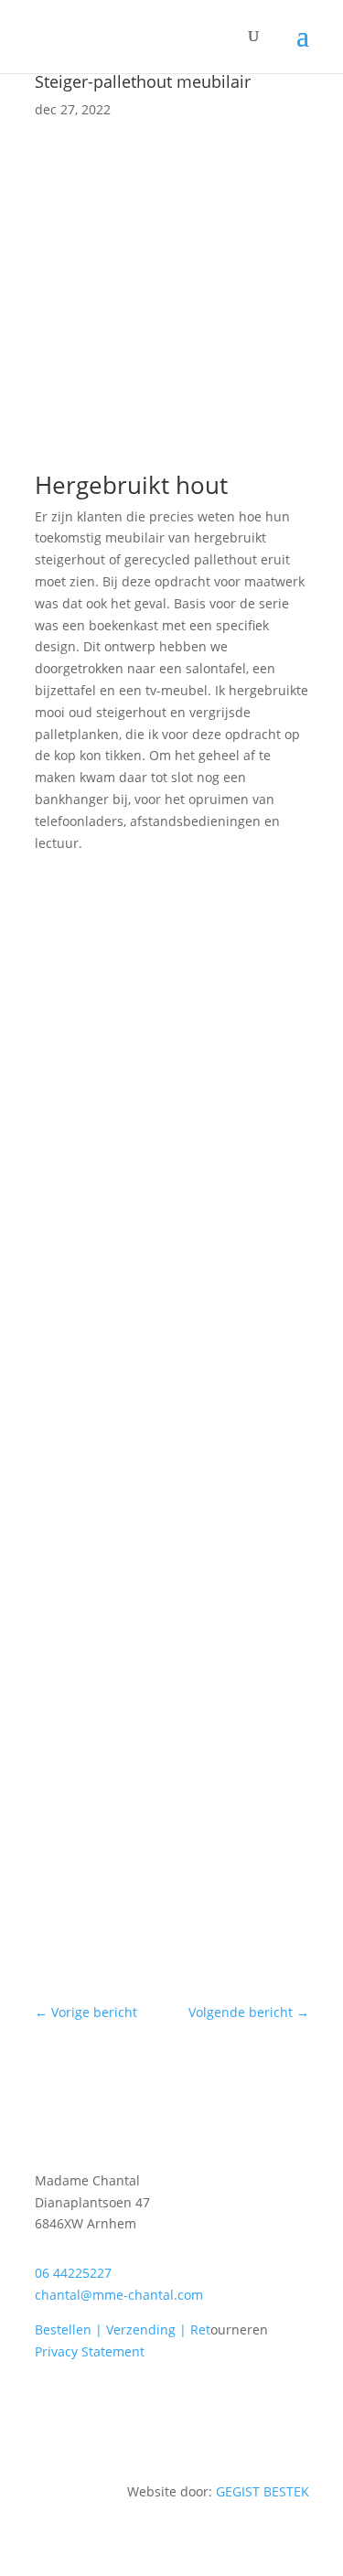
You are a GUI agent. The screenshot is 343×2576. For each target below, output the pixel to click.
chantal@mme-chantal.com (119, 2295)
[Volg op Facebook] (258, 2404)
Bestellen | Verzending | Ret (123, 2329)
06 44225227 (73, 2273)
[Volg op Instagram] (295, 2404)
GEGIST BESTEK (263, 2491)
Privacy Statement (90, 2351)
